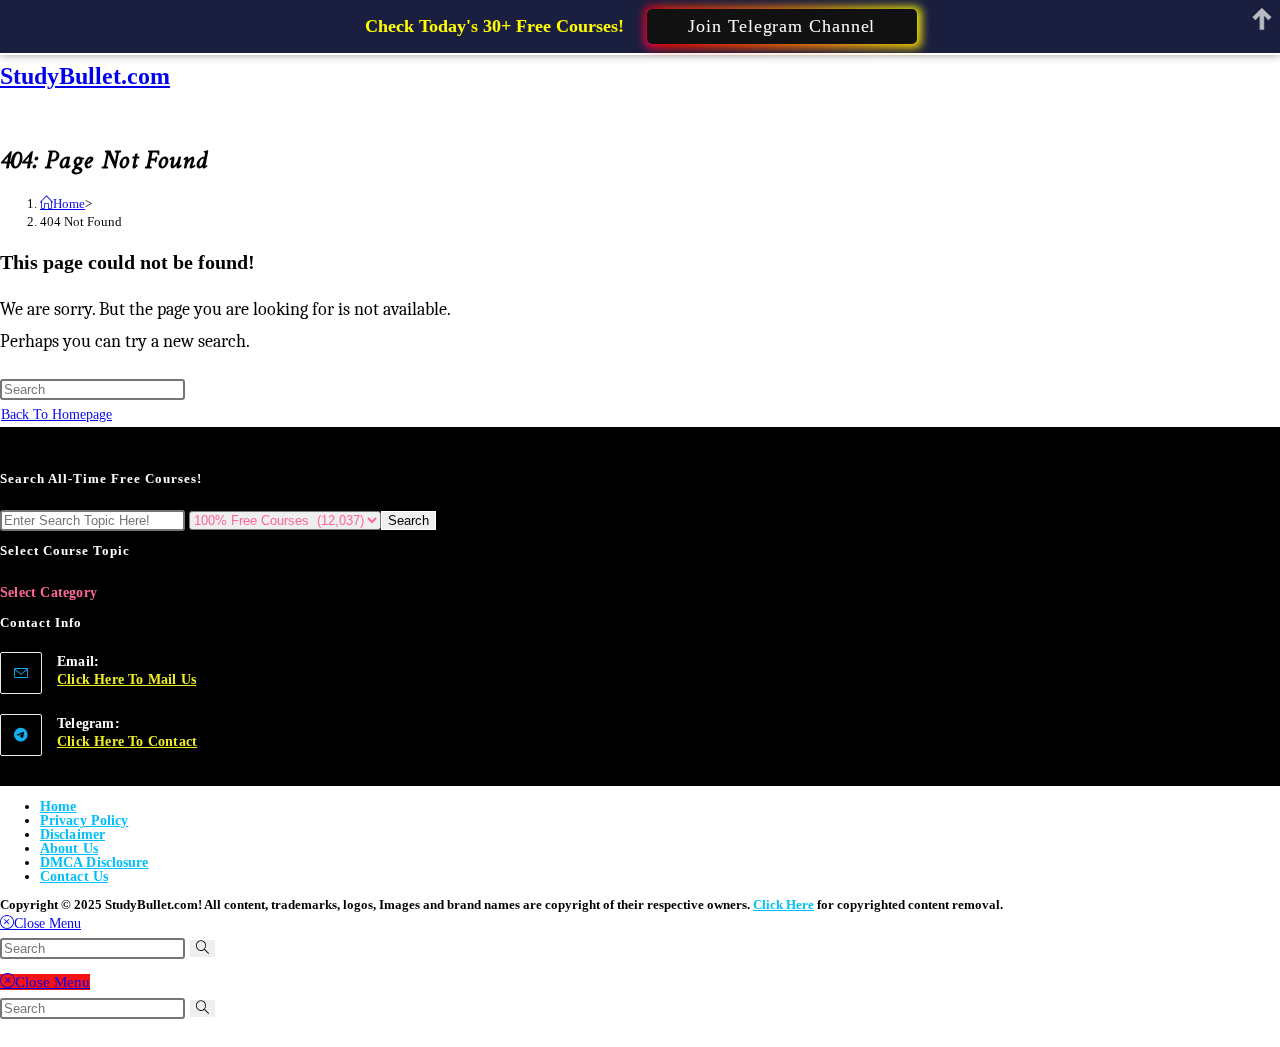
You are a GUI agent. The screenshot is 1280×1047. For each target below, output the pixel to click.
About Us (69, 848)
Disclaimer (72, 834)
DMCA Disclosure (94, 862)
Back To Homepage (56, 414)
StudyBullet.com (85, 76)
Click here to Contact (127, 741)
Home (58, 806)
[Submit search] (202, 948)
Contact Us (74, 876)
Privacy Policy (84, 820)
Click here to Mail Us (126, 679)
